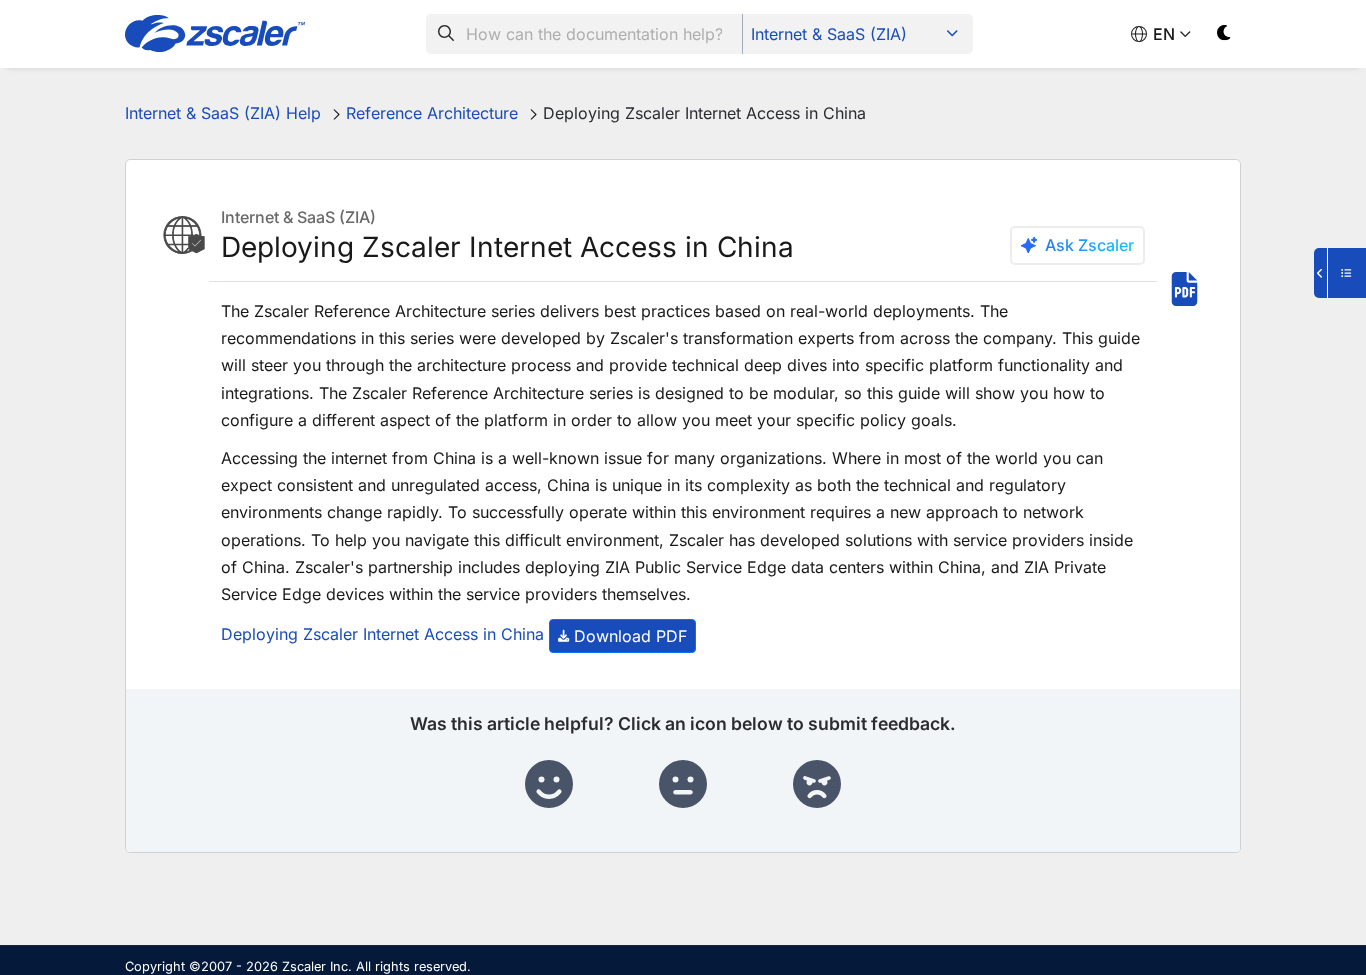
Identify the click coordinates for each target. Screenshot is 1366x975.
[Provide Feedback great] (549, 785)
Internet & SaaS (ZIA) (829, 34)
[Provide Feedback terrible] (817, 785)
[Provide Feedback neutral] (683, 785)
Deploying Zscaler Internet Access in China (382, 635)
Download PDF (630, 636)
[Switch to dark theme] (1224, 36)
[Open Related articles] (1340, 273)
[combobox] (584, 34)
